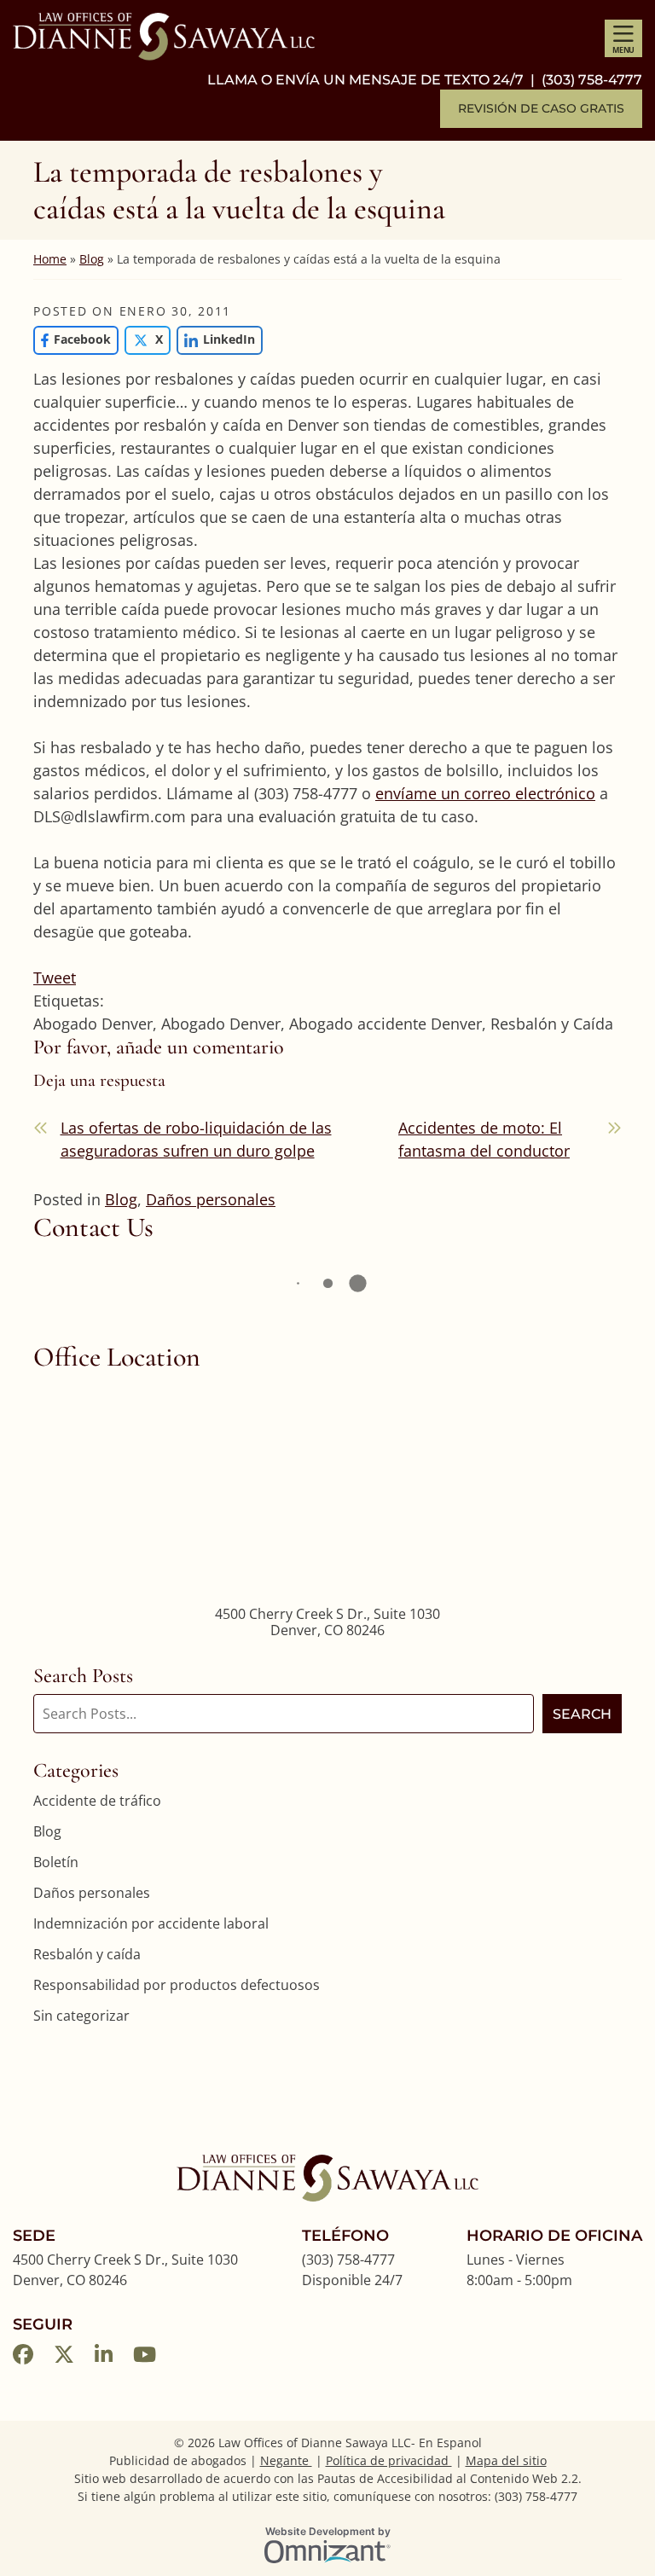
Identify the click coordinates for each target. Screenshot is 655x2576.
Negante (286, 2460)
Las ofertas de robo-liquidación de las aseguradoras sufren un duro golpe (196, 1139)
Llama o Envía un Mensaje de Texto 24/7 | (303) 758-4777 (425, 80)
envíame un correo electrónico (485, 793)
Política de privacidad (389, 2460)
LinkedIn (216, 339)
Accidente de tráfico (97, 1801)
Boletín (56, 1862)
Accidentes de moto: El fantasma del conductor (484, 1139)
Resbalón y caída (87, 1954)
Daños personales (211, 1199)
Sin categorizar (81, 2016)
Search (582, 1714)
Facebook (72, 339)
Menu (623, 50)
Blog (92, 259)
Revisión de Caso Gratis (541, 108)
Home (50, 259)
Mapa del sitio (506, 2460)
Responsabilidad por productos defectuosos (177, 1985)
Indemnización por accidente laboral (151, 1923)
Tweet (55, 978)
